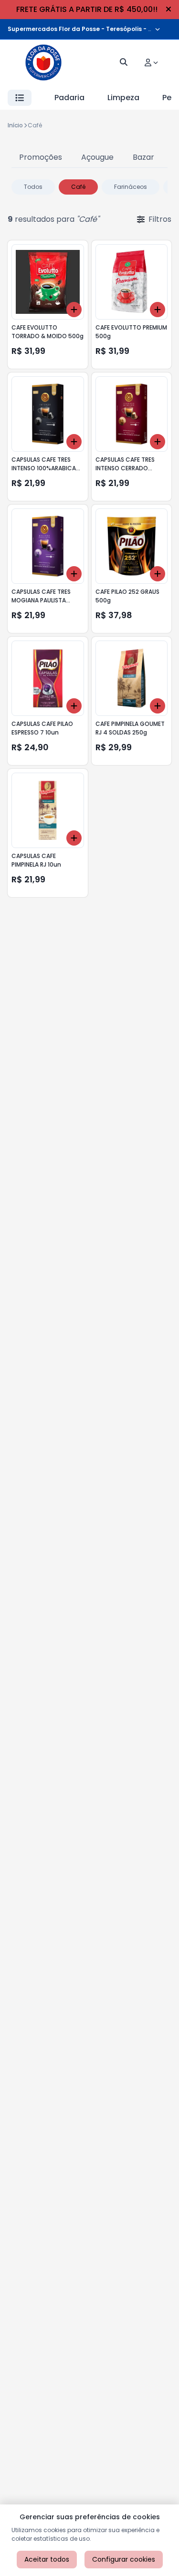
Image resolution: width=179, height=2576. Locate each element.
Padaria (69, 98)
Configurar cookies (124, 2559)
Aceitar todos (47, 2559)
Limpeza (123, 98)
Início (15, 125)
